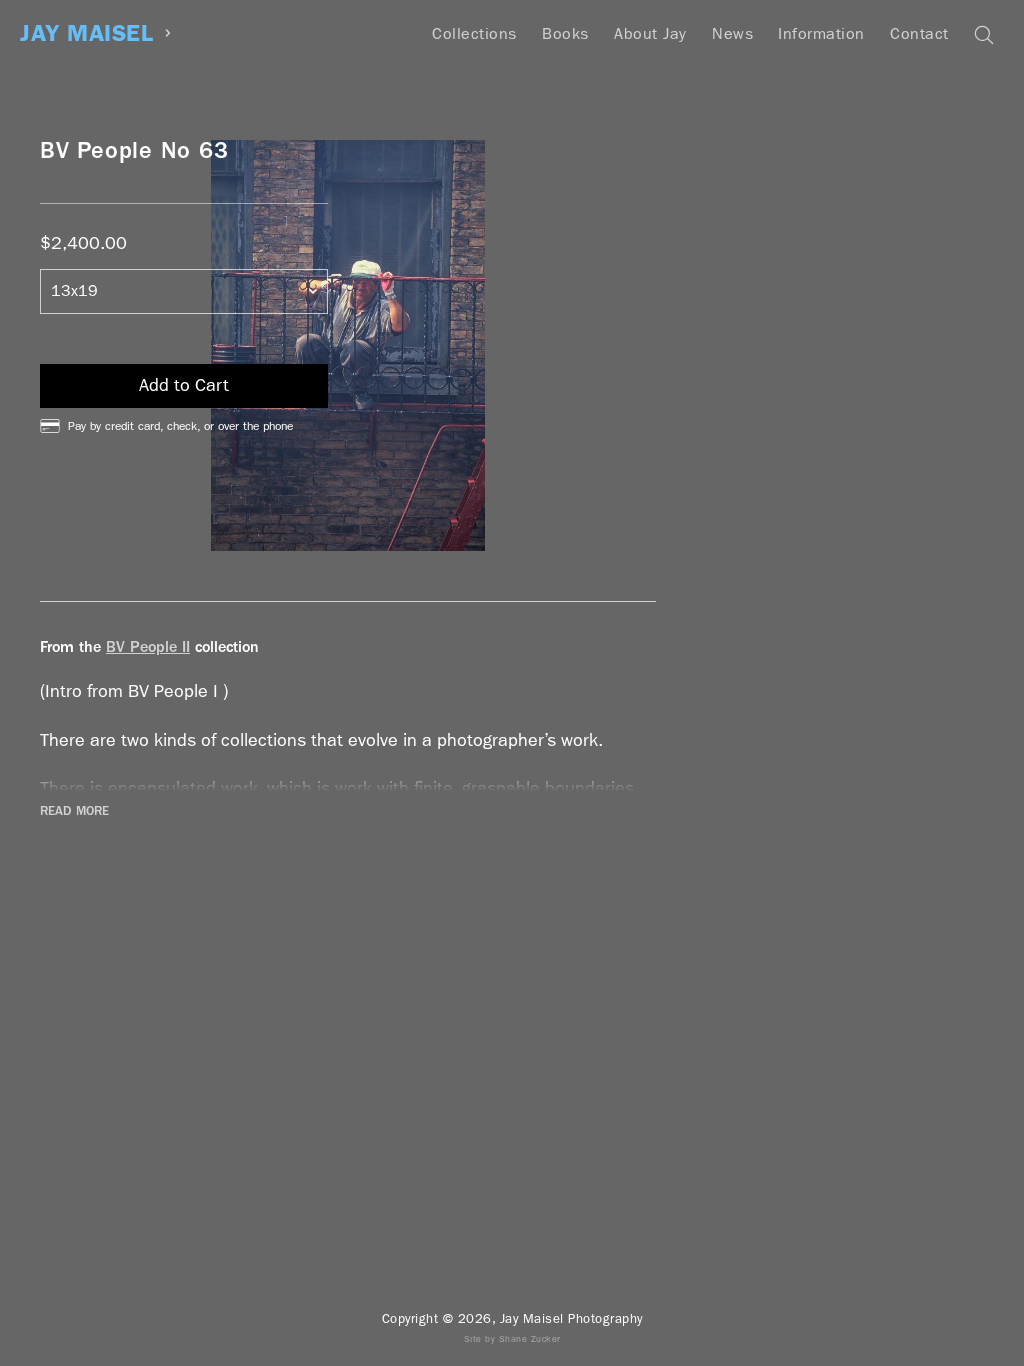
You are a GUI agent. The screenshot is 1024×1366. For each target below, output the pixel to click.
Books (565, 33)
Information (821, 33)
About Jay (650, 33)
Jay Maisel (86, 33)
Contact (919, 33)
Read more (74, 811)
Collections (474, 33)
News (732, 33)
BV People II (148, 646)
